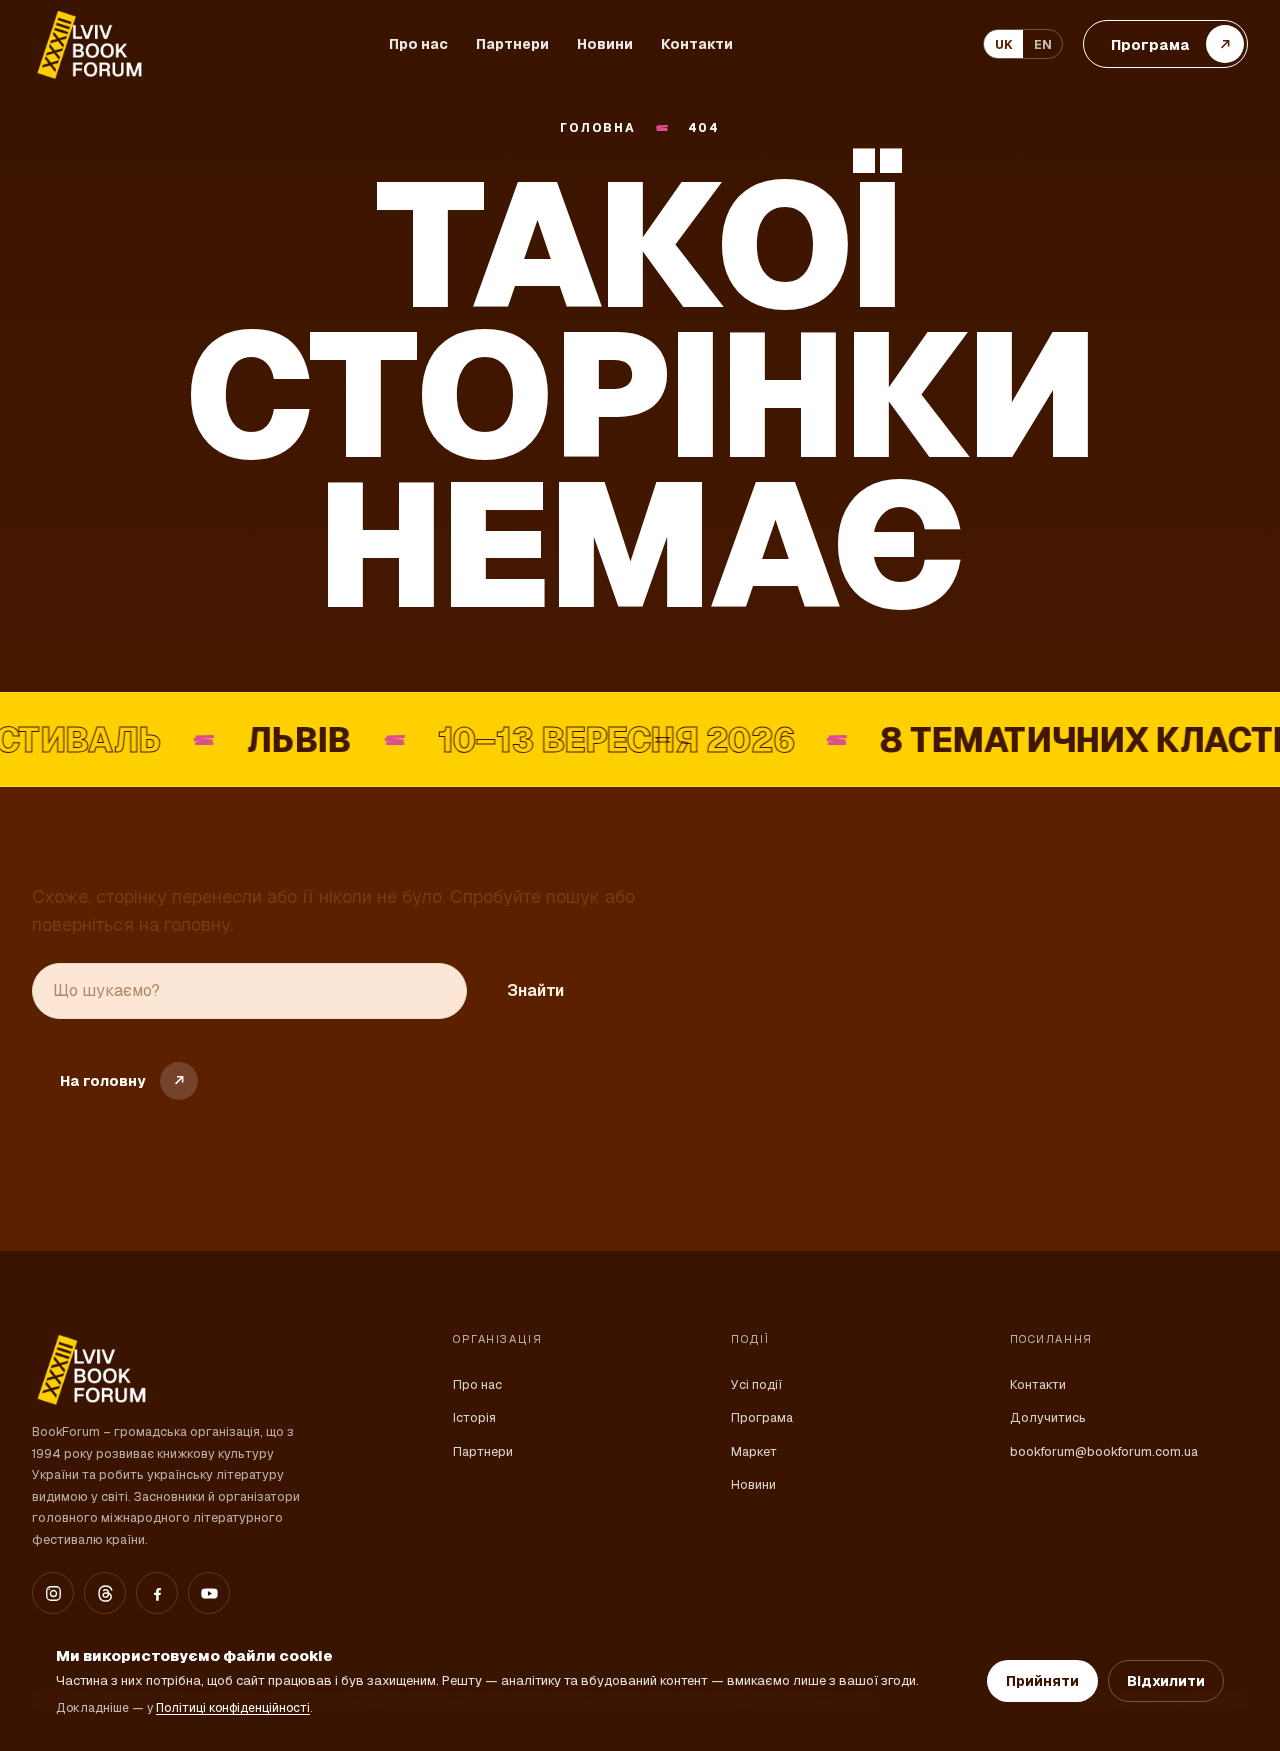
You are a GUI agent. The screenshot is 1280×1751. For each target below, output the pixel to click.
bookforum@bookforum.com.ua (1104, 1451)
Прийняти (1042, 1681)
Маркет (754, 1451)
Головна (597, 128)
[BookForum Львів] (88, 44)
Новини (605, 44)
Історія (474, 1417)
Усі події (756, 1384)
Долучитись (1048, 1417)
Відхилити (1166, 1681)
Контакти (697, 44)
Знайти (535, 990)
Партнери (512, 44)
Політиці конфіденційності (233, 1708)
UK (1004, 44)
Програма (762, 1417)
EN (1043, 44)
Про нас (418, 44)
